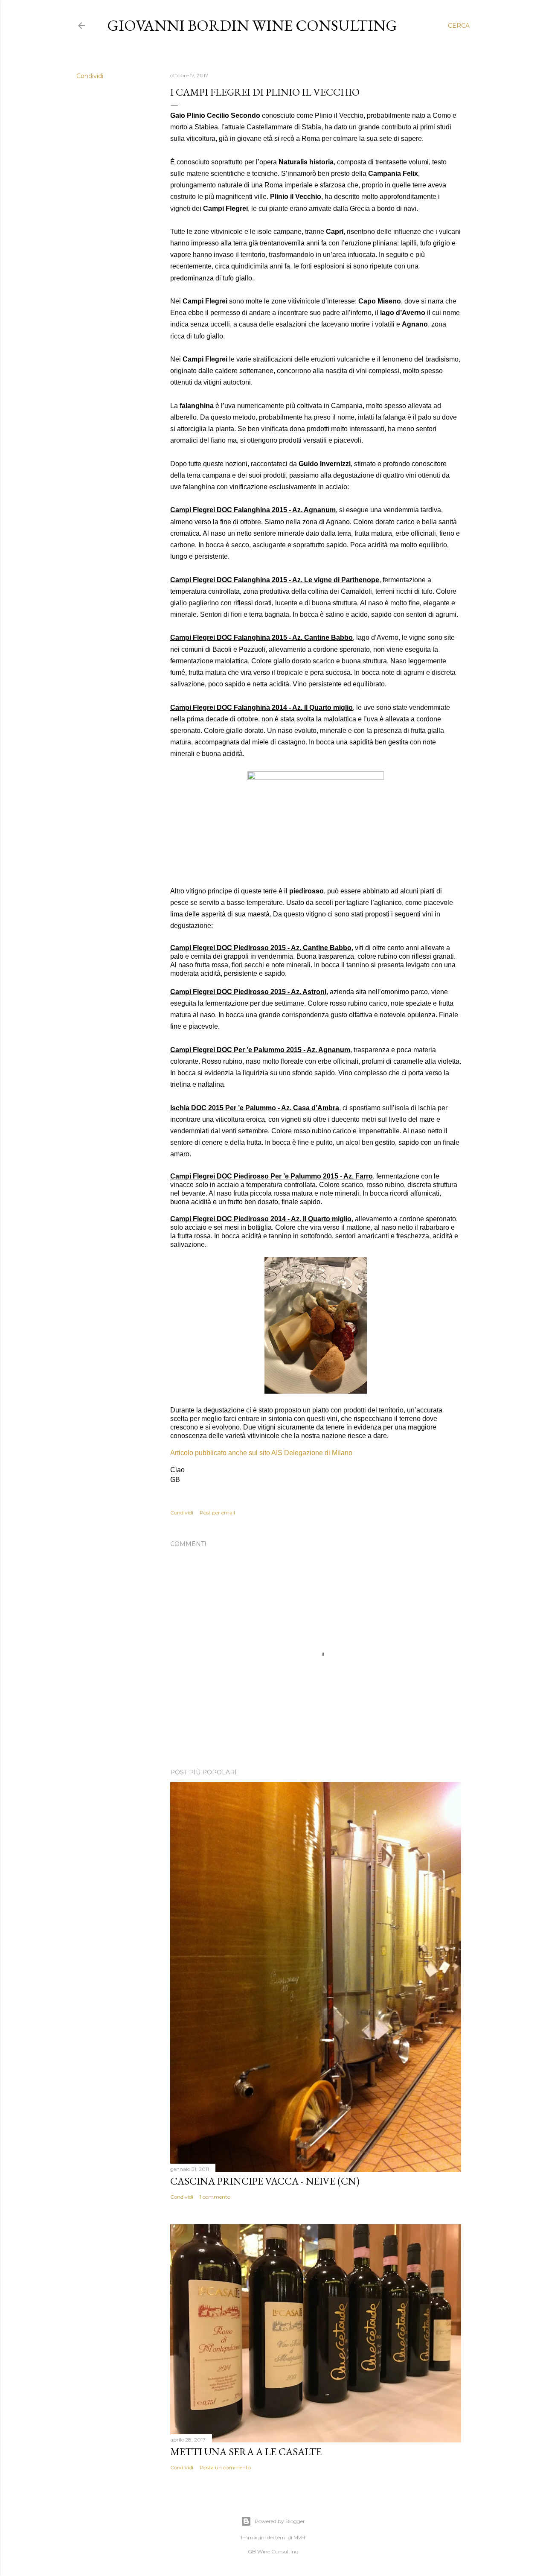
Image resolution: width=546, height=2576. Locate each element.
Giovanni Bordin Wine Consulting (252, 25)
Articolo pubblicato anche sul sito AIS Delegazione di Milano (261, 1453)
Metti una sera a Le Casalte (246, 2452)
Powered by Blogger (280, 2521)
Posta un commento (225, 2467)
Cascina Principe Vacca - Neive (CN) (265, 2181)
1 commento (215, 2197)
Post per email (217, 1513)
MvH (299, 2537)
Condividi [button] (90, 76)
